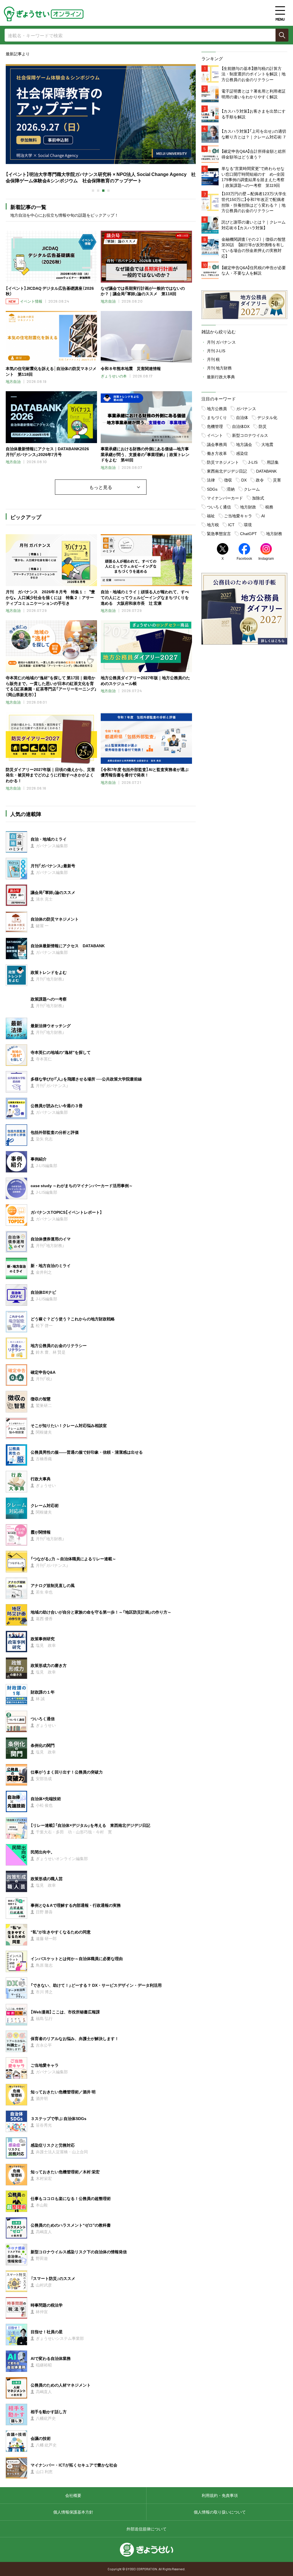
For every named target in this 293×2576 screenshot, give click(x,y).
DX (244, 480)
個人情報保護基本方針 (73, 2512)
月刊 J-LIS (216, 351)
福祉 (211, 516)
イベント (215, 435)
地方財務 (274, 533)
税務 (269, 507)
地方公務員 (217, 408)
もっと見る (101, 487)
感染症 (242, 453)
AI (263, 516)
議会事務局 (217, 444)
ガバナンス (246, 408)
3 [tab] (103, 191)
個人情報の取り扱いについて (220, 2512)
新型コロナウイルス (250, 435)
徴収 (228, 480)
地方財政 (248, 507)
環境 (248, 524)
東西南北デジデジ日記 (227, 471)
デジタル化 (267, 417)
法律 (211, 480)
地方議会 (244, 444)
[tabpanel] (101, 122)
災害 (277, 480)
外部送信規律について (146, 2529)
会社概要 (73, 2495)
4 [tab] (108, 191)
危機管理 (215, 426)
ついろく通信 (219, 507)
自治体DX (241, 426)
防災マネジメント (223, 462)
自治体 (242, 417)
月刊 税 (213, 359)
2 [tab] (98, 191)
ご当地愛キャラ (238, 516)
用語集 (273, 462)
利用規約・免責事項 (220, 2495)
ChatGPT (249, 533)
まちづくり (217, 417)
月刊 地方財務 (219, 368)
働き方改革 (217, 453)
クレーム (252, 489)
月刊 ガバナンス (221, 342)
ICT (231, 524)
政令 (260, 480)
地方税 (213, 524)
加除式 (258, 498)
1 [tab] (93, 191)
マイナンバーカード (225, 498)
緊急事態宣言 (219, 533)
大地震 (267, 444)
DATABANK (266, 471)
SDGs (212, 489)
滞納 (231, 489)
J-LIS (253, 462)
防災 (263, 426)
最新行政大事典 (221, 377)
